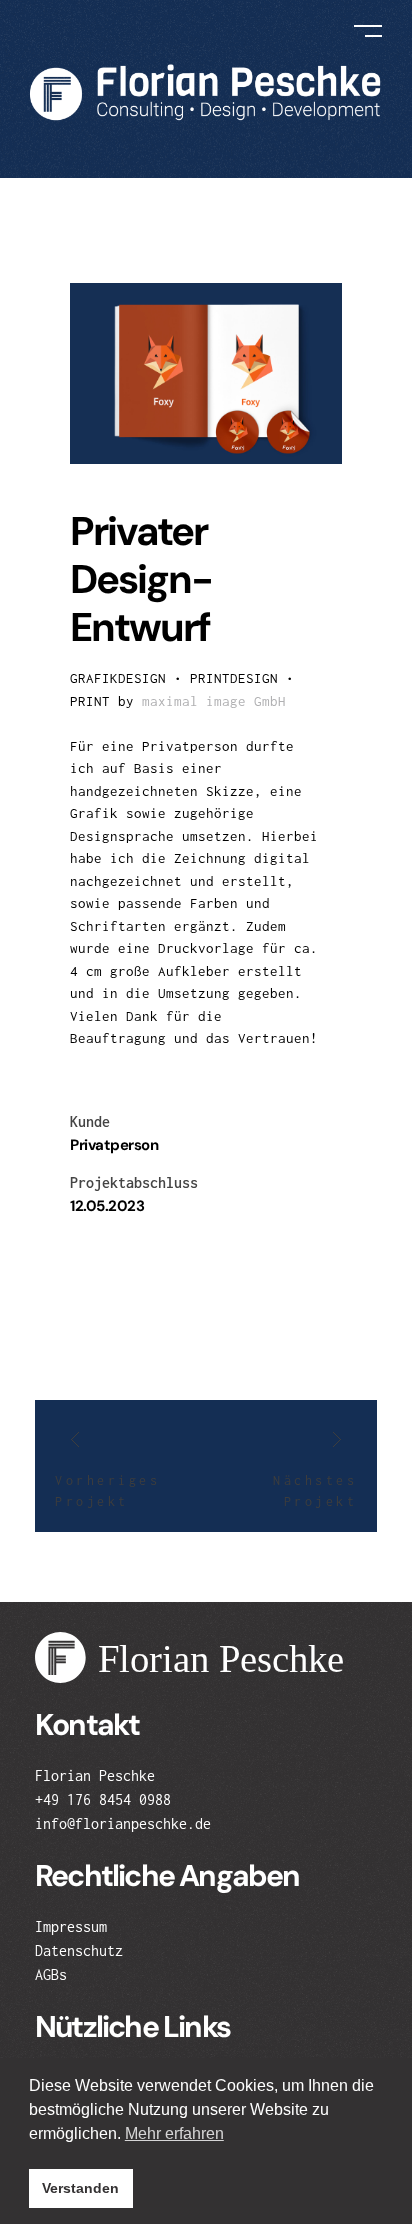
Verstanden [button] (80, 2188)
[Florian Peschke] (206, 91)
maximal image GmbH (214, 701)
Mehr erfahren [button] (174, 2133)
